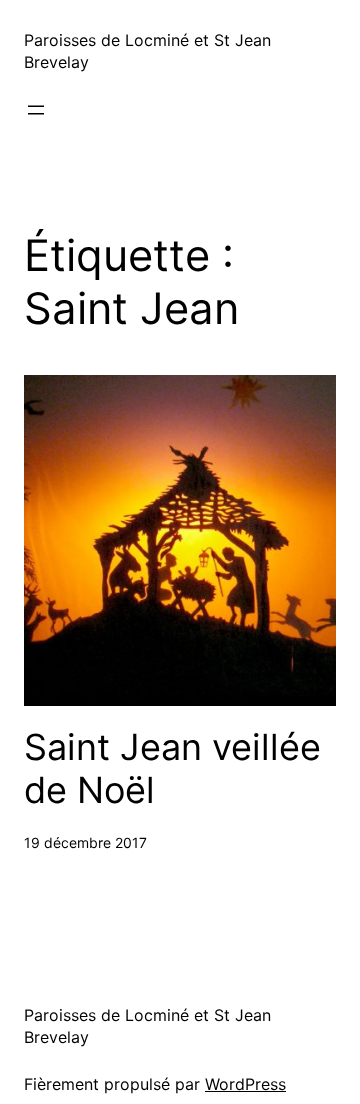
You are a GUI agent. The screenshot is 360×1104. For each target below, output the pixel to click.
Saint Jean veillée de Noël (172, 769)
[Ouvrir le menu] (36, 110)
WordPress (245, 1084)
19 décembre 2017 (85, 842)
